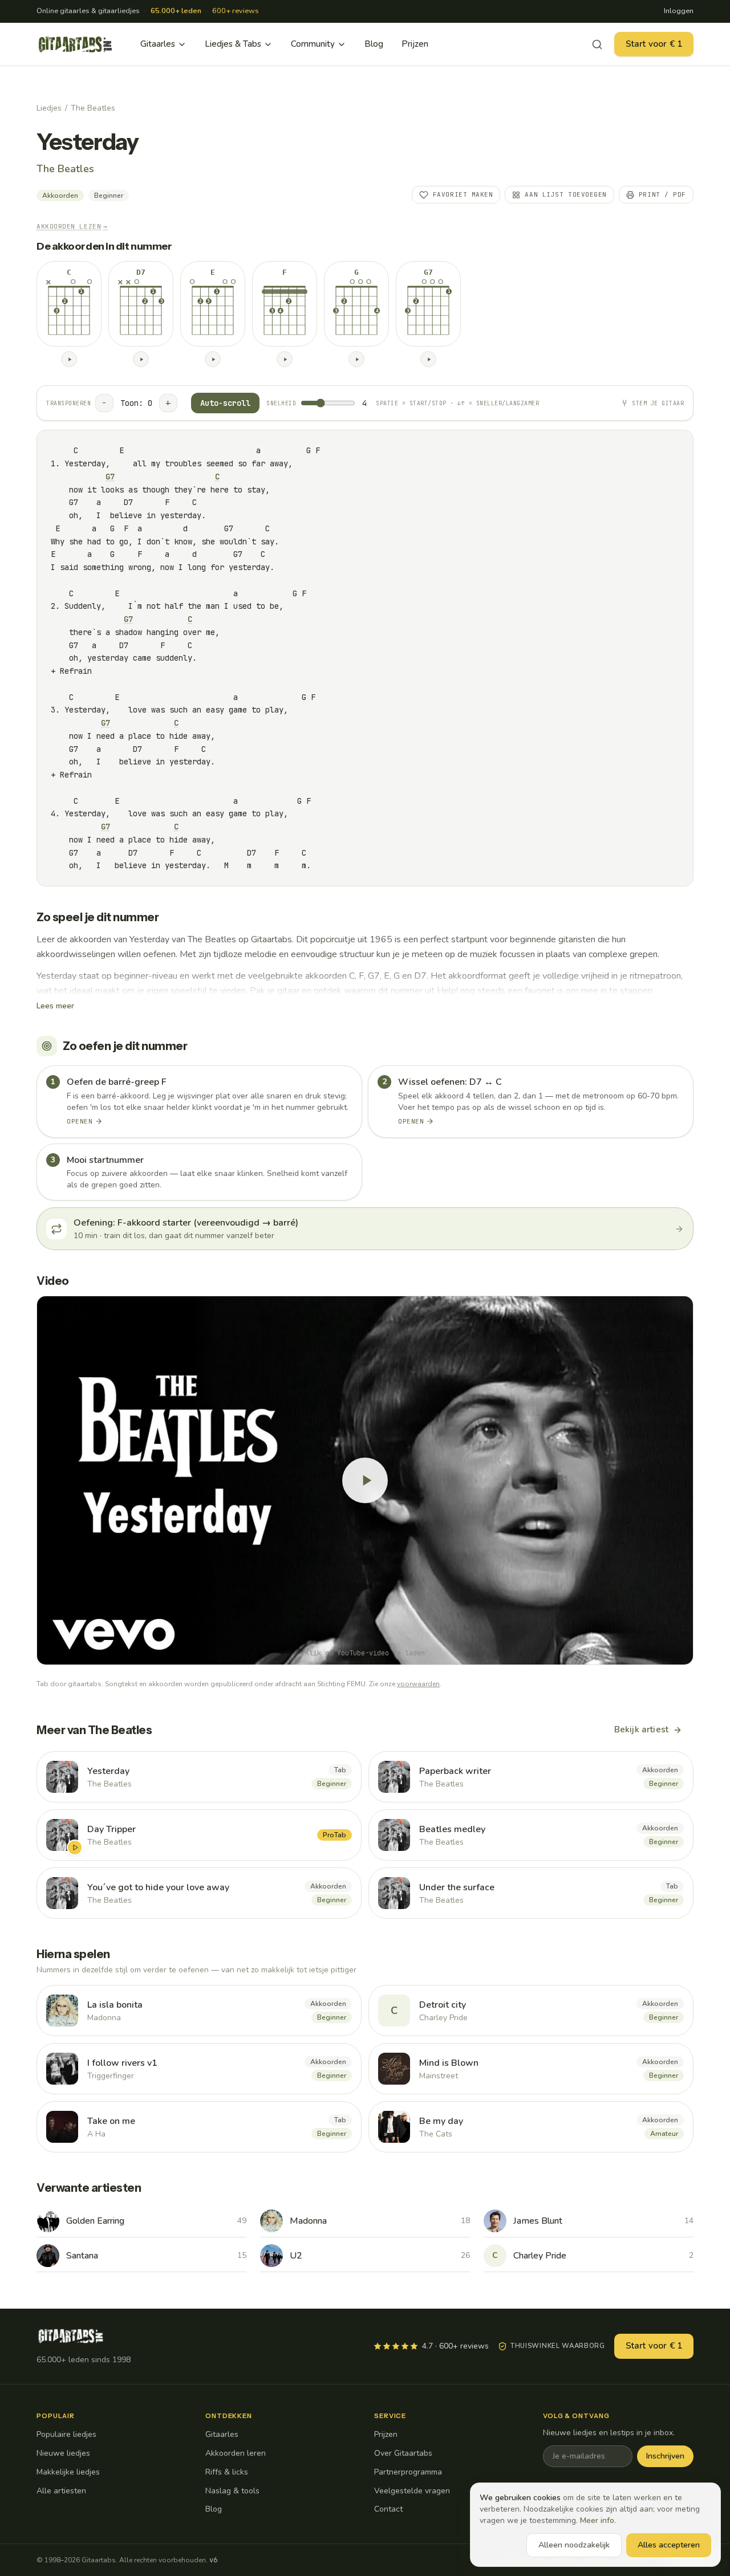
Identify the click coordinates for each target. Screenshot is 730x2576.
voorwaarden (418, 1684)
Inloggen (679, 11)
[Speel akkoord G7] (428, 359)
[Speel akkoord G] (356, 359)
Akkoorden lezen (72, 226)
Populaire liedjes (66, 2434)
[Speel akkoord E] (213, 359)
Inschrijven (665, 2456)
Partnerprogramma (408, 2472)
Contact (388, 2509)
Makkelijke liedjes (68, 2472)
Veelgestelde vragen (412, 2491)
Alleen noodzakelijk (574, 2545)
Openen (80, 1121)
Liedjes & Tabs (233, 44)
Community (313, 44)
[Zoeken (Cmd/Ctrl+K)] (597, 44)
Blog (374, 44)
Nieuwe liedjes (63, 2453)
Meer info (597, 2520)
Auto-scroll (225, 403)
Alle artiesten (61, 2491)
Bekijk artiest (641, 1729)
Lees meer (55, 1006)
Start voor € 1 (654, 44)
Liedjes (49, 108)
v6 (213, 2560)
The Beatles (93, 108)
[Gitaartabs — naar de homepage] (75, 44)
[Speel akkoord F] (285, 359)
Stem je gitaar (658, 403)
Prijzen (415, 44)
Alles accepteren (669, 2545)
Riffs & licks (227, 2472)
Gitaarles (158, 44)
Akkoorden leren (236, 2453)
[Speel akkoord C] (69, 359)
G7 (110, 477)
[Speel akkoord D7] (141, 359)
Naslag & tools (232, 2491)
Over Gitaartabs (403, 2453)
